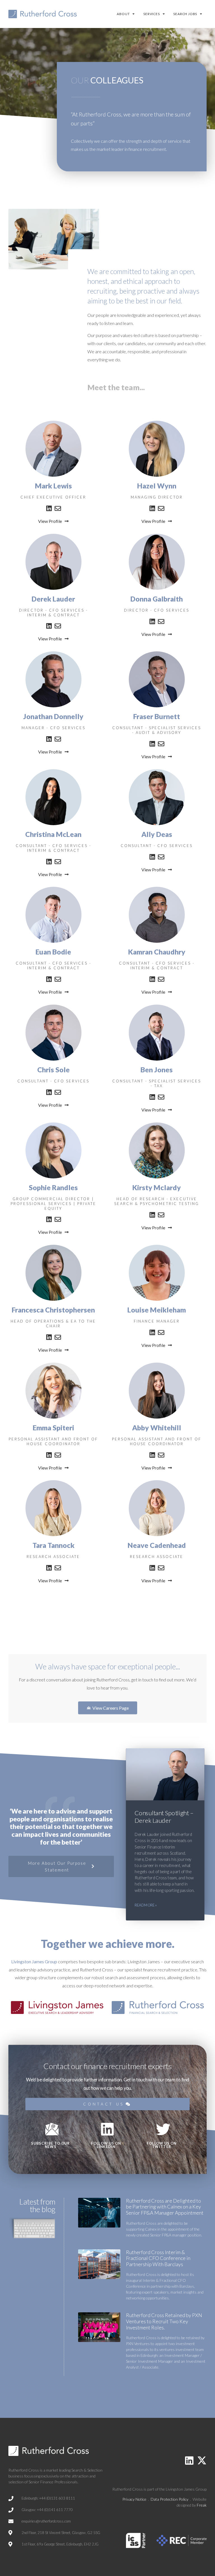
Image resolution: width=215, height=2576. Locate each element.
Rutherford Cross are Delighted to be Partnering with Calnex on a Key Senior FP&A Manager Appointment (165, 2207)
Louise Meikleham (157, 1310)
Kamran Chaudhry (157, 952)
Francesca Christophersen (53, 1310)
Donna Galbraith (157, 599)
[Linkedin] (49, 508)
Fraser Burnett (157, 716)
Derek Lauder (53, 599)
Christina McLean (53, 834)
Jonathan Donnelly (53, 716)
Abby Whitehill (157, 1428)
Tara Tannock (53, 1545)
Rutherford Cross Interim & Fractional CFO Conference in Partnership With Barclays (158, 2258)
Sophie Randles (53, 1187)
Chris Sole (53, 1070)
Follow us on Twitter (162, 2145)
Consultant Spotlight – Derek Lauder (164, 1816)
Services (151, 14)
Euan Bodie (53, 952)
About (123, 14)
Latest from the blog (37, 2205)
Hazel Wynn (157, 486)
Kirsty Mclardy (157, 1187)
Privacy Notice (134, 2499)
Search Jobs (185, 14)
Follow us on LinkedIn (106, 2145)
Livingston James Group (34, 1961)
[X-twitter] (202, 2460)
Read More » (146, 1905)
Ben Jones (157, 1070)
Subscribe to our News (51, 2145)
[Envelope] (58, 508)
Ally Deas (157, 834)
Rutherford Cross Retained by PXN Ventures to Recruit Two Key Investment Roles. (164, 2321)
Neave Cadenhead (157, 1545)
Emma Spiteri (53, 1428)
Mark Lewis (53, 486)
